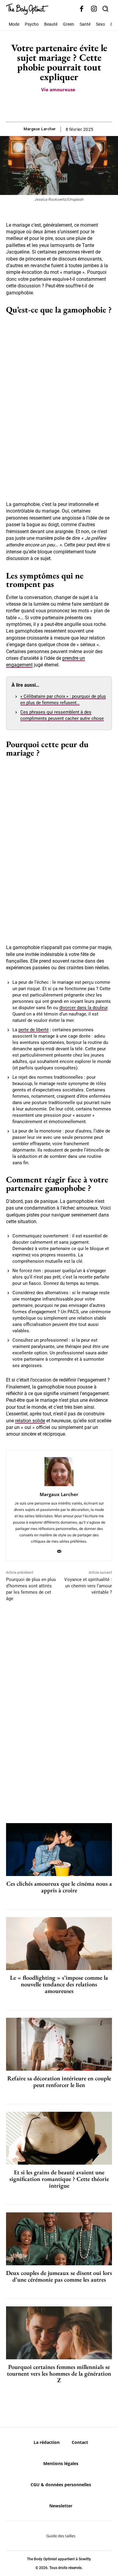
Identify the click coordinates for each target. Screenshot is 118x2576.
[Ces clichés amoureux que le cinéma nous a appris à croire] (59, 1850)
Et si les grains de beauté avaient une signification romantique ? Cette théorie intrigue (59, 2179)
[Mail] (59, 1550)
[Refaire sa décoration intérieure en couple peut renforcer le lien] (59, 2044)
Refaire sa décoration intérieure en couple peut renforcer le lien (59, 2082)
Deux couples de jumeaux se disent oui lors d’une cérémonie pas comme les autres (59, 2276)
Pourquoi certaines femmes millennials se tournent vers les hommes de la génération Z (59, 2373)
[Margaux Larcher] (59, 1472)
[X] (52, 107)
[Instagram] (94, 9)
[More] (80, 107)
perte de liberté (34, 1030)
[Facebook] (82, 9)
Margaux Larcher (40, 129)
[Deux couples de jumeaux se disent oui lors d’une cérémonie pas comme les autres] (59, 2239)
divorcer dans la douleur (83, 1008)
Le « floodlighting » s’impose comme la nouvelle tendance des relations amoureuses (59, 1984)
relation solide (30, 1421)
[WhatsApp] (66, 107)
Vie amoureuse (58, 89)
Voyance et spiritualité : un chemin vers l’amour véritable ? (88, 1586)
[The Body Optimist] (27, 9)
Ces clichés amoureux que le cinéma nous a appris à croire (59, 1887)
